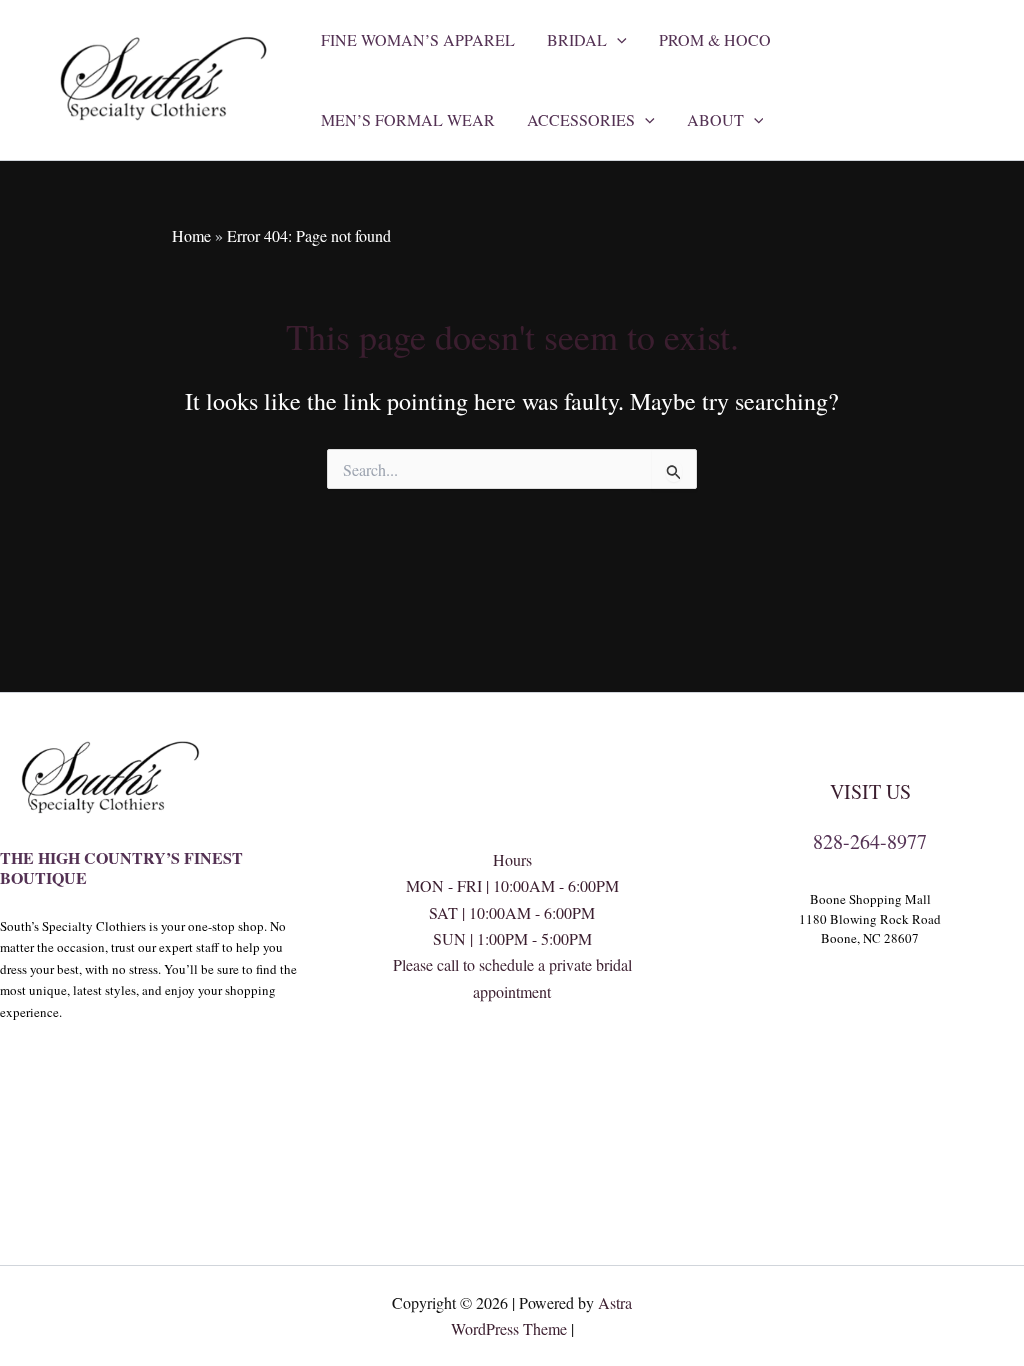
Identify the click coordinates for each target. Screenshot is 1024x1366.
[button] (617, 40)
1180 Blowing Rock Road (870, 919)
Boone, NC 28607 (870, 938)
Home (191, 235)
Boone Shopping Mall (870, 899)
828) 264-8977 (512, 1070)
